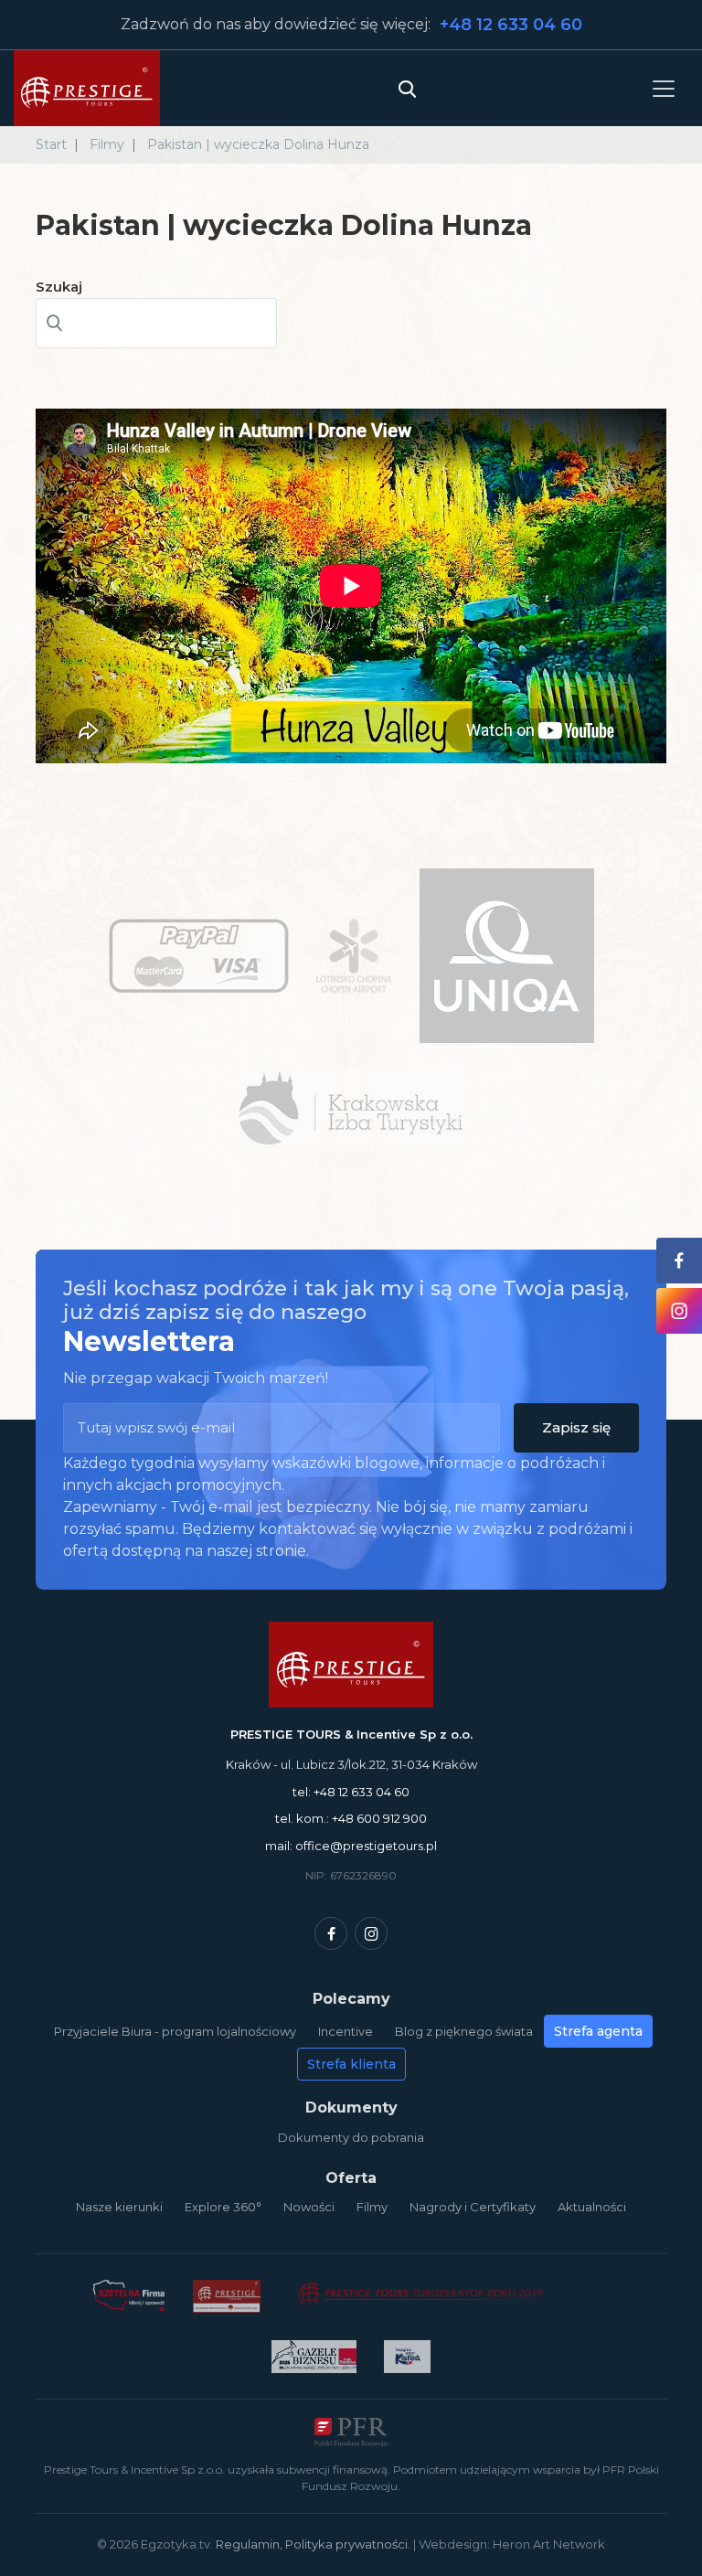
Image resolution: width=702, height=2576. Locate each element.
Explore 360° (223, 2207)
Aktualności (592, 2207)
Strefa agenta (598, 2031)
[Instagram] (371, 1933)
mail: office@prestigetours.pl (351, 1846)
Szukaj (59, 287)
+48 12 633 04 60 (511, 25)
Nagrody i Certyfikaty (473, 2207)
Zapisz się (576, 1427)
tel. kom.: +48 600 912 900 (351, 1818)
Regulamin (248, 2544)
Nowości (309, 2207)
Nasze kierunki (119, 2207)
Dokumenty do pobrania (351, 2137)
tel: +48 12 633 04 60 (351, 1792)
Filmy (372, 2207)
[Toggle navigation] (664, 88)
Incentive (346, 2031)
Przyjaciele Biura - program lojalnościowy (175, 2031)
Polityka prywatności (346, 2544)
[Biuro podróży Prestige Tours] (87, 88)
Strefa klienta (351, 2064)
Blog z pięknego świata (464, 2031)
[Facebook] (331, 1933)
